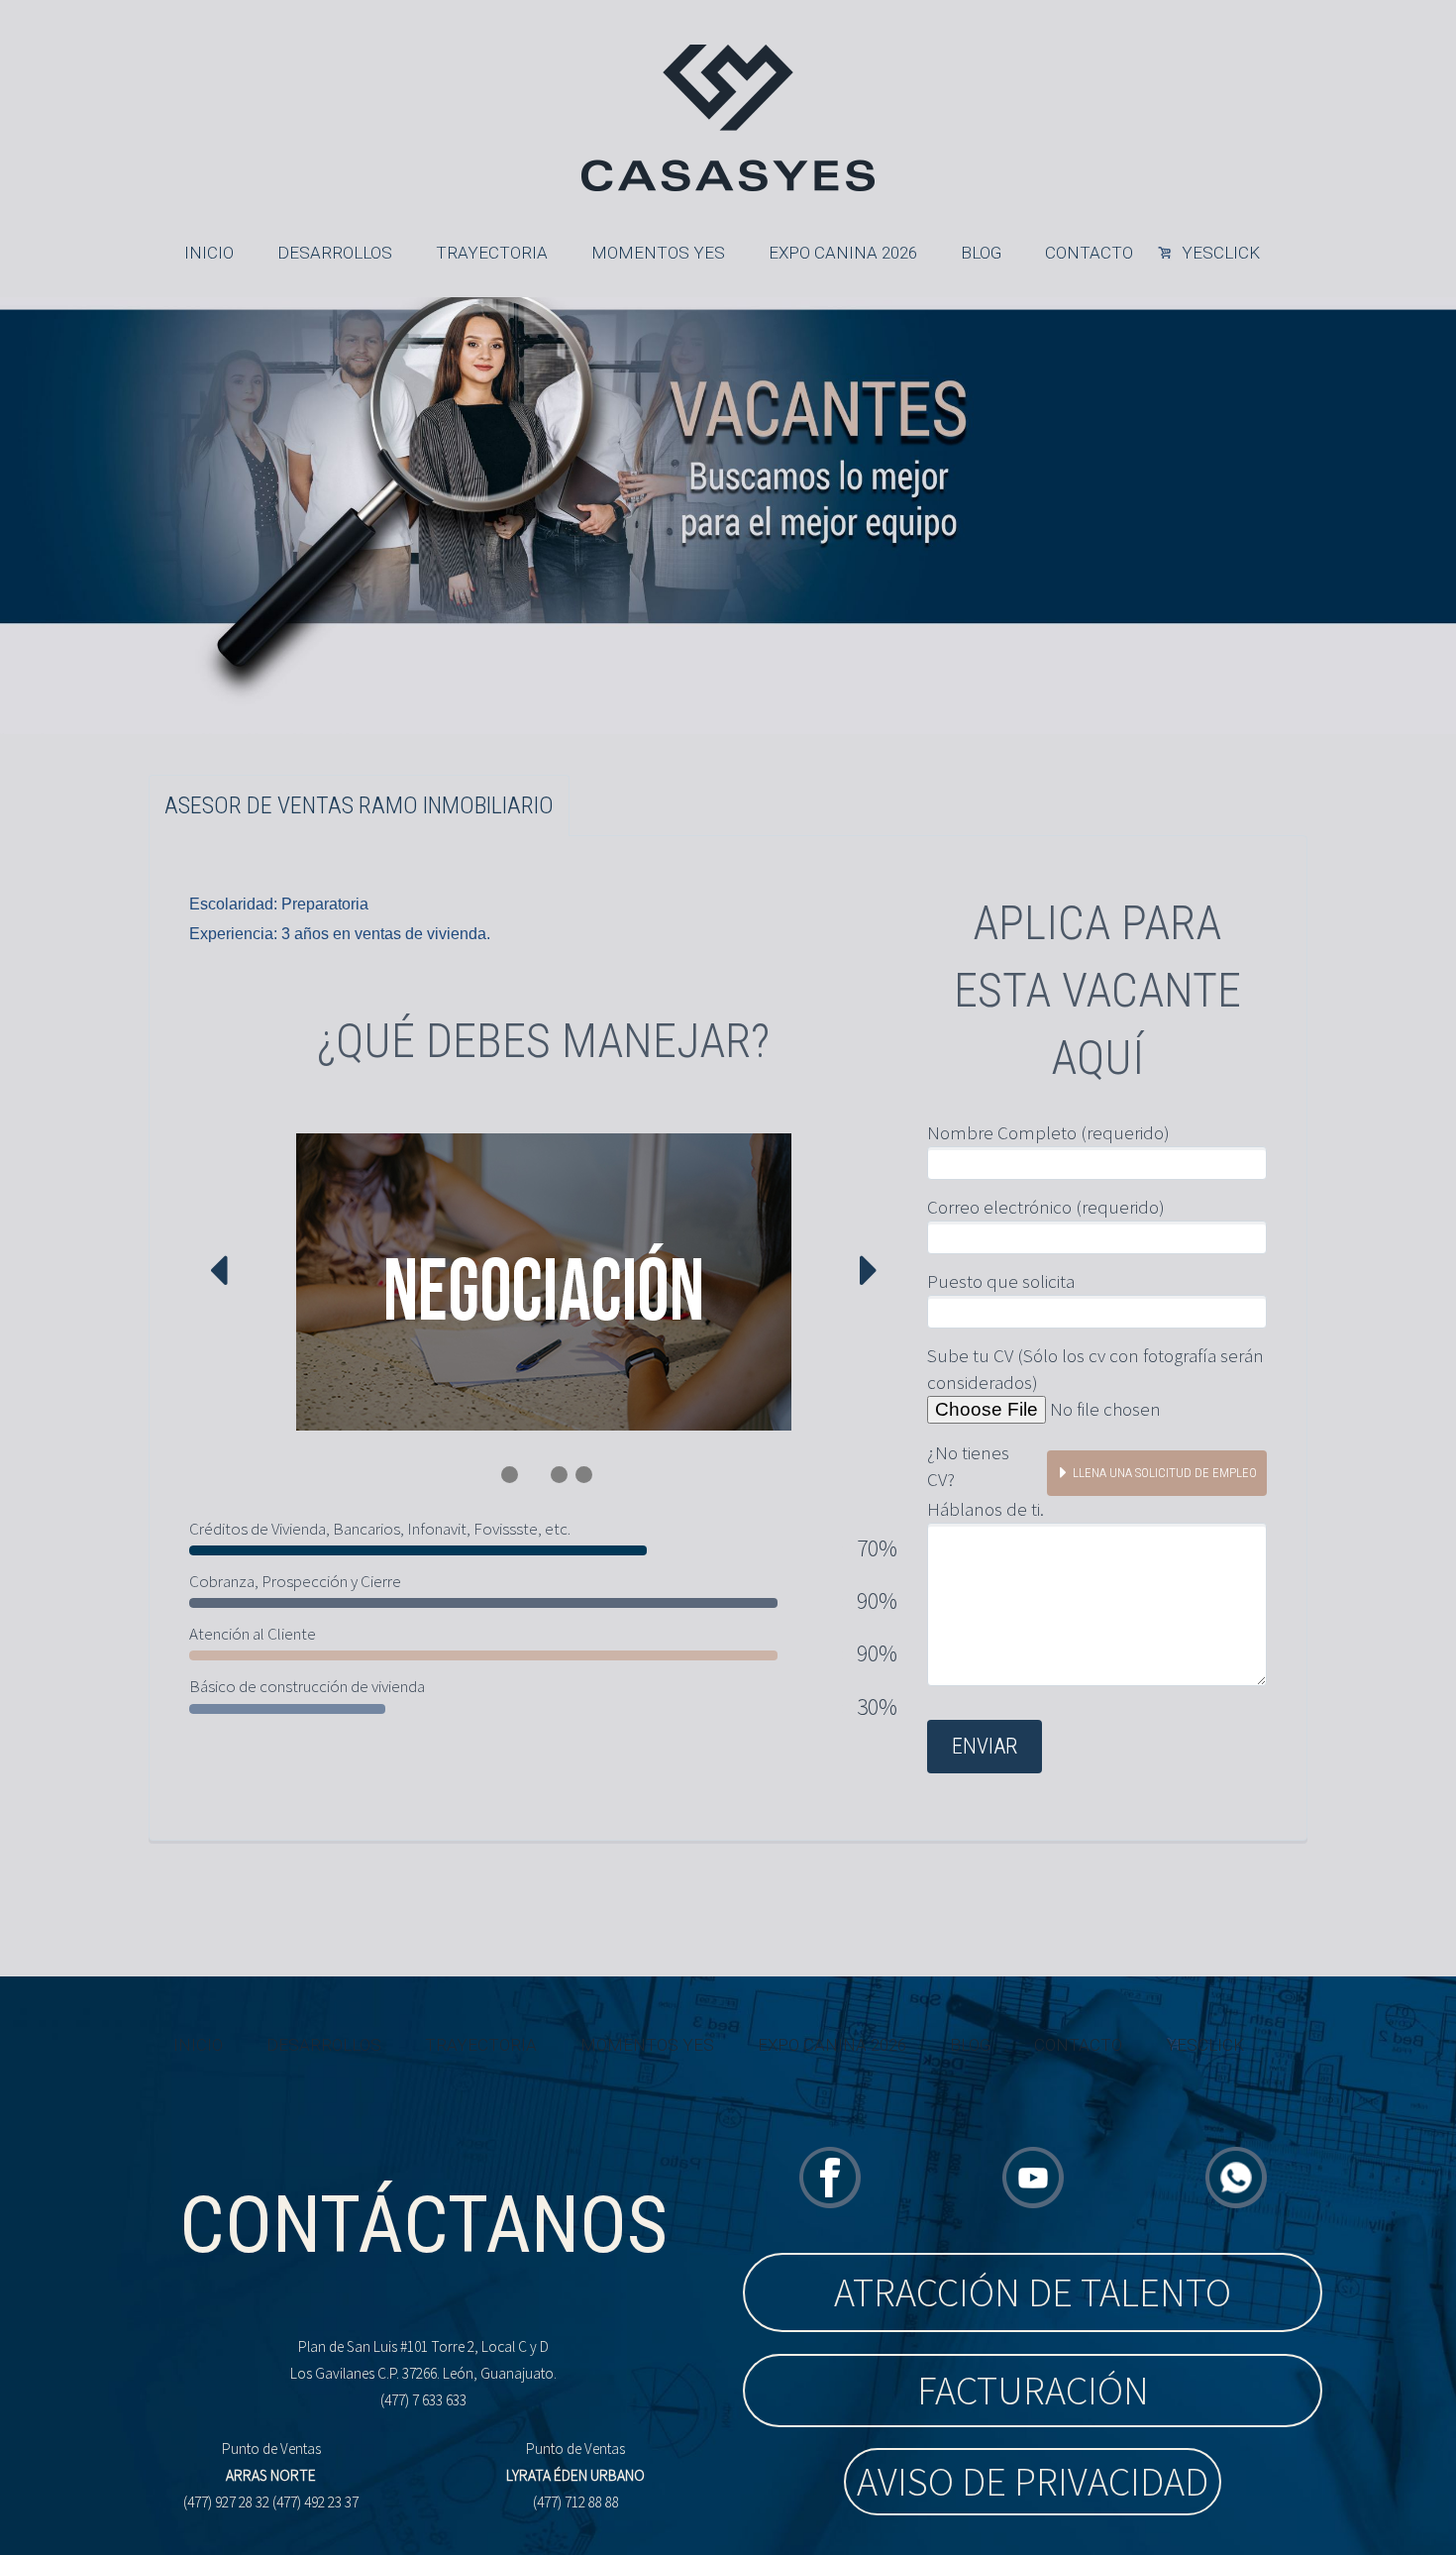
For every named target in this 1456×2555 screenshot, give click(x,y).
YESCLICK (1221, 253)
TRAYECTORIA (492, 253)
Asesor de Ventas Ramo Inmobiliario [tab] (359, 805)
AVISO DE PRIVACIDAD (1033, 2482)
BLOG (981, 253)
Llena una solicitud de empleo (1165, 1473)
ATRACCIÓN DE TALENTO (1033, 2292)
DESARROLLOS (335, 253)
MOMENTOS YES (658, 253)
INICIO (209, 253)
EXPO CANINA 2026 (843, 253)
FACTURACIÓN (1033, 2391)
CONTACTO (1089, 253)
